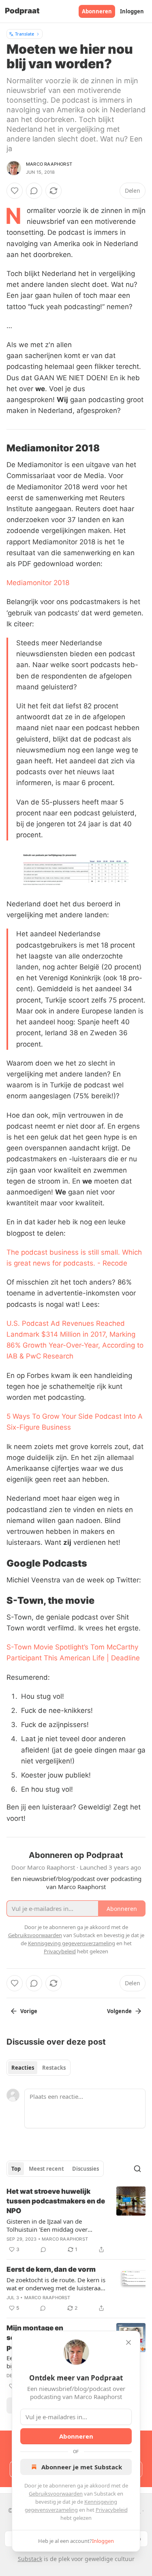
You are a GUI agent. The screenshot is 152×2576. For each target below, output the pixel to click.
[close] (128, 2342)
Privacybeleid (112, 2510)
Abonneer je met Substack (82, 2467)
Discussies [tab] (86, 2169)
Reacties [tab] (23, 2068)
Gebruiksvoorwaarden (56, 2494)
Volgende (119, 2011)
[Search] (137, 2169)
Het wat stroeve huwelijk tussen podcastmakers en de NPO (56, 2201)
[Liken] (15, 191)
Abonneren (97, 11)
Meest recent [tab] (46, 2169)
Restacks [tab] (54, 2068)
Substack (30, 2559)
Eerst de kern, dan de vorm (51, 2269)
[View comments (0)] (34, 191)
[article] (76, 2220)
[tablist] (39, 2068)
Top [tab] (16, 2169)
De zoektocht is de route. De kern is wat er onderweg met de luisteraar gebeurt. (56, 2284)
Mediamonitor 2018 (38, 583)
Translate (25, 34)
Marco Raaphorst (49, 164)
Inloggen (132, 11)
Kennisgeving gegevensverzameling (72, 1943)
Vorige (29, 2011)
